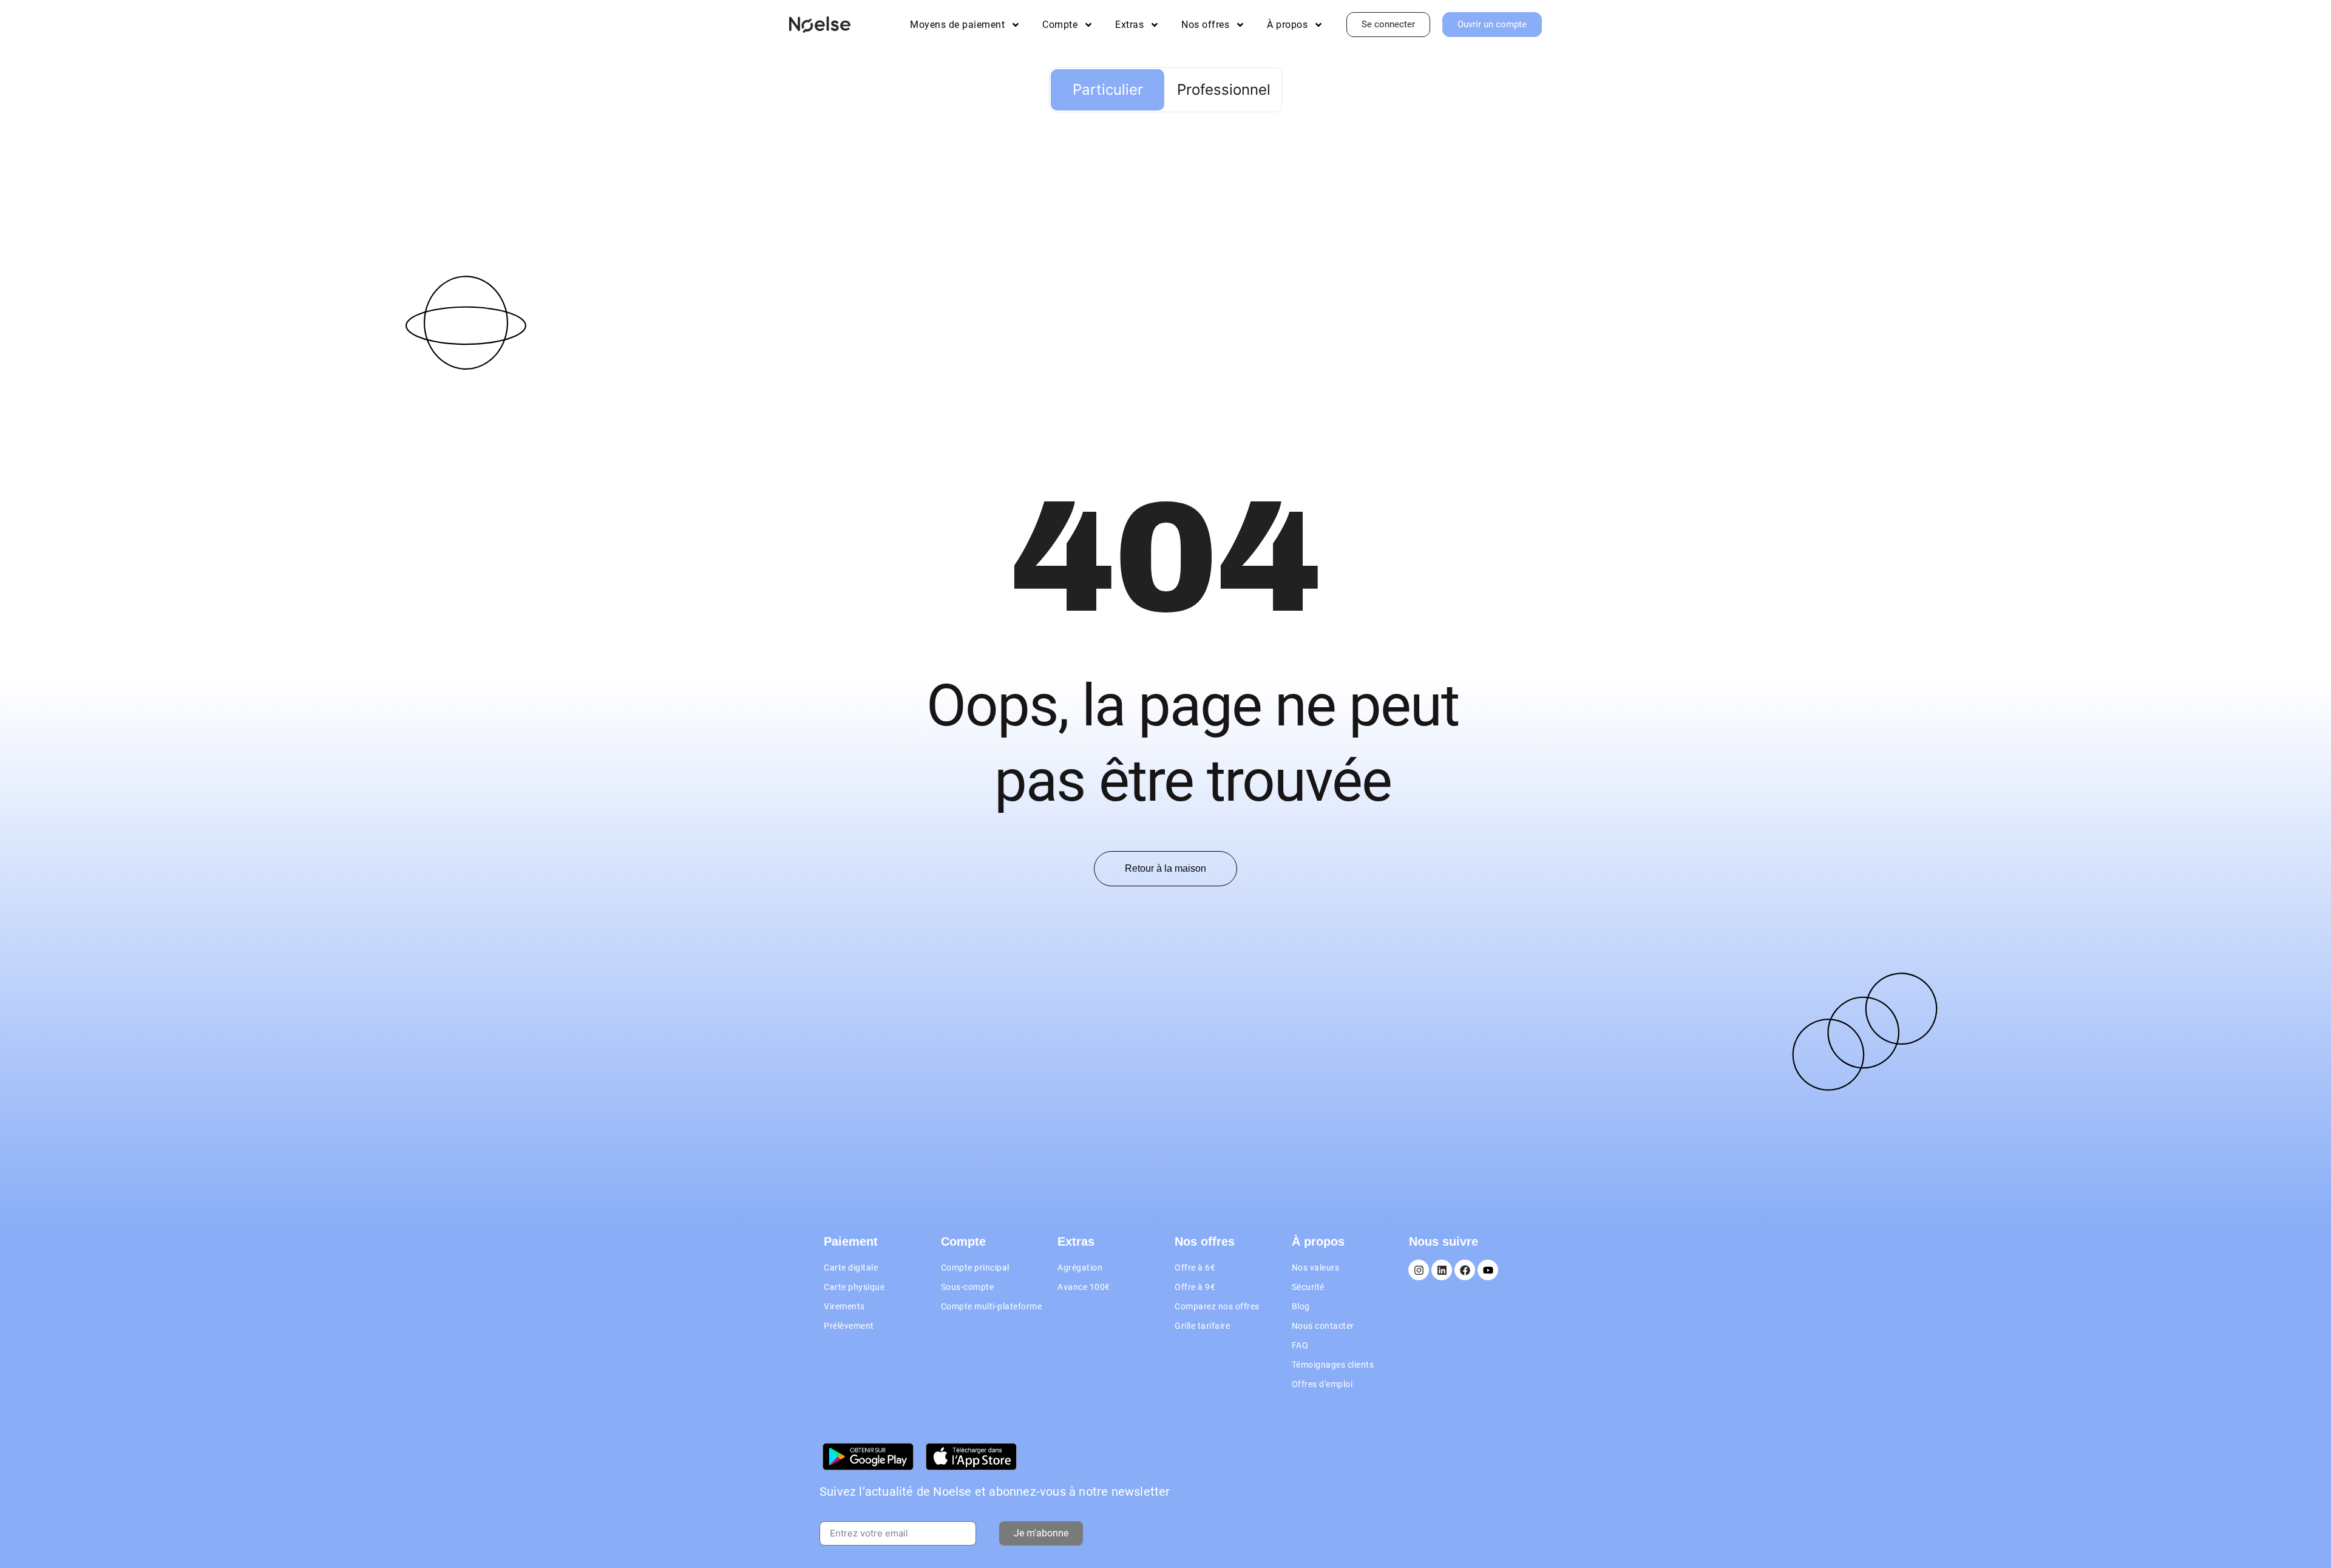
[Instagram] (1419, 1270)
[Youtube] (1488, 1270)
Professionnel (1224, 90)
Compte (1060, 25)
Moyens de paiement (957, 25)
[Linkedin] (1442, 1270)
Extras (1129, 25)
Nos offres (1205, 25)
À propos (1287, 25)
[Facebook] (1465, 1270)
